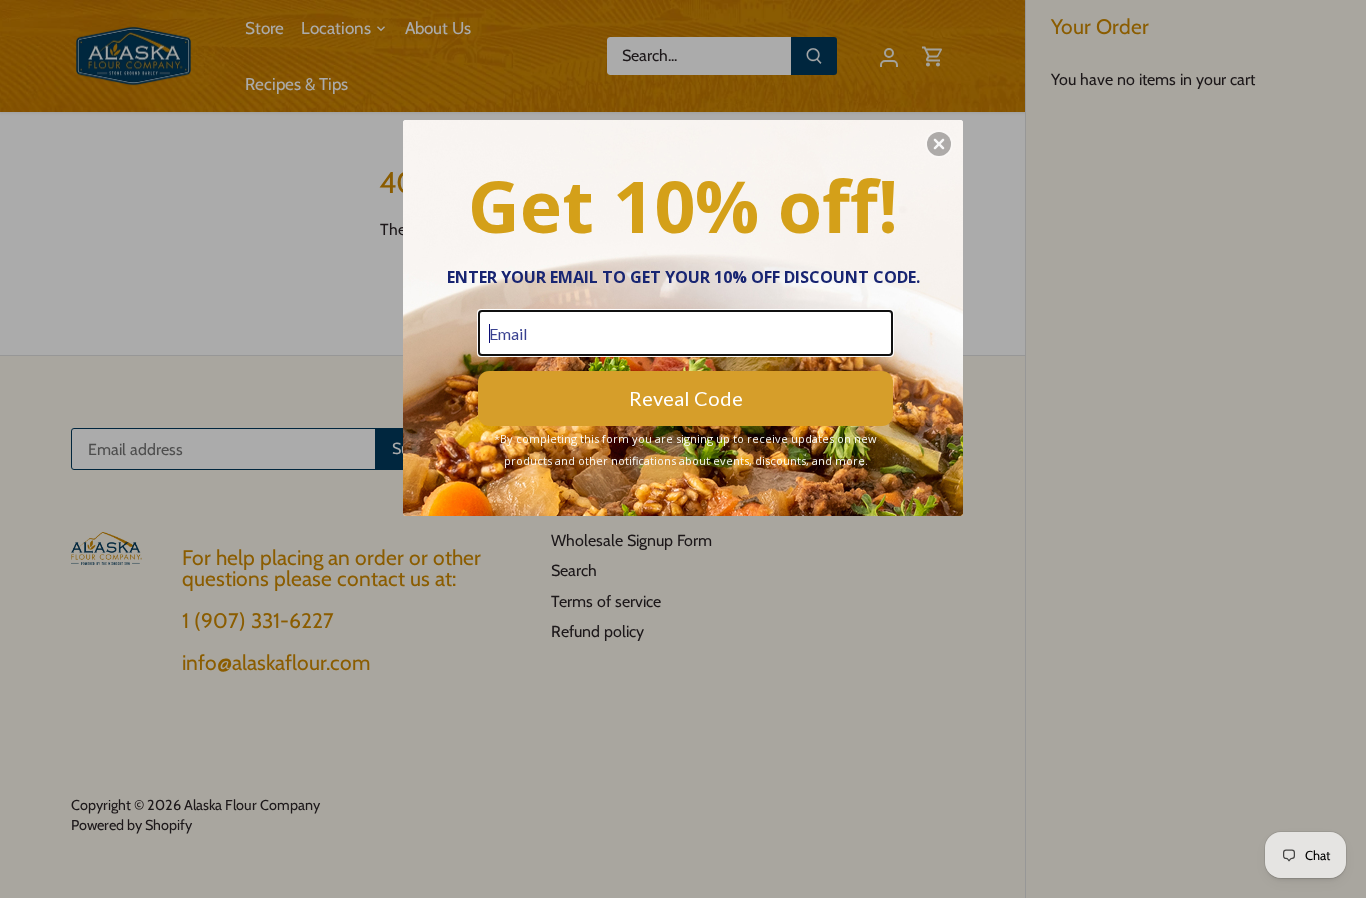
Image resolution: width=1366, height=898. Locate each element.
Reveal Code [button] (686, 398)
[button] (939, 144)
